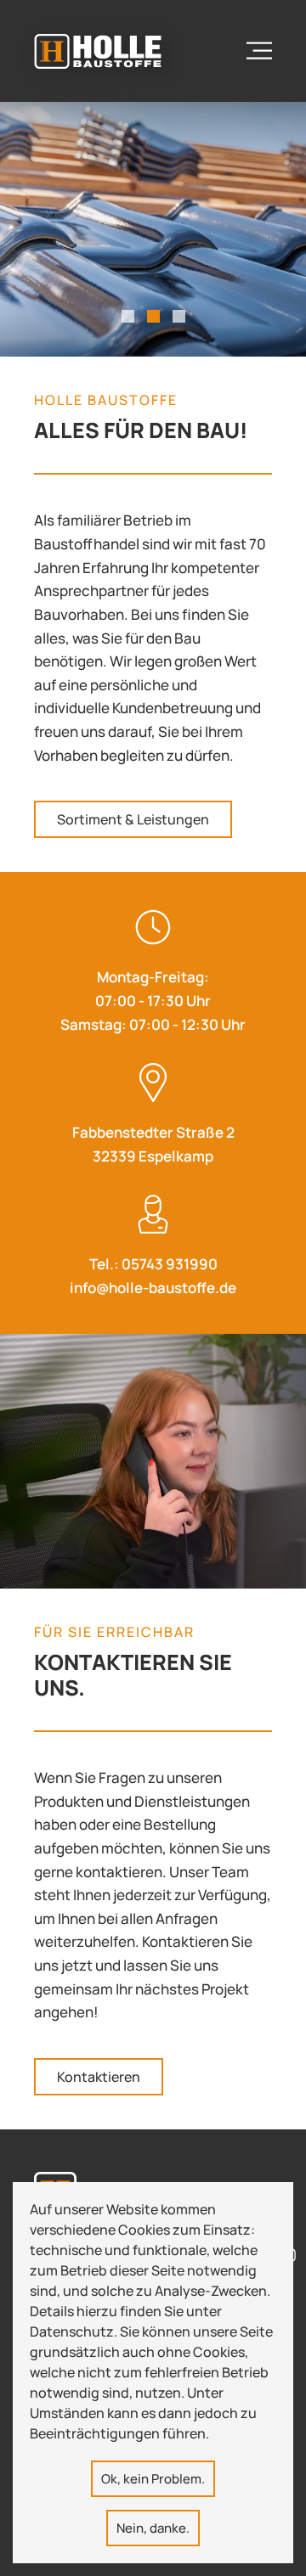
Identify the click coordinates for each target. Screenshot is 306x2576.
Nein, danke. (153, 2528)
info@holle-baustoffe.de (153, 1288)
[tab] (128, 316)
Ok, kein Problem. (153, 2479)
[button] (259, 51)
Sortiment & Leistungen (133, 819)
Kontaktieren (99, 2077)
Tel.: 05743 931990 (153, 1264)
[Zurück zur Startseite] (98, 51)
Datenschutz (72, 2331)
